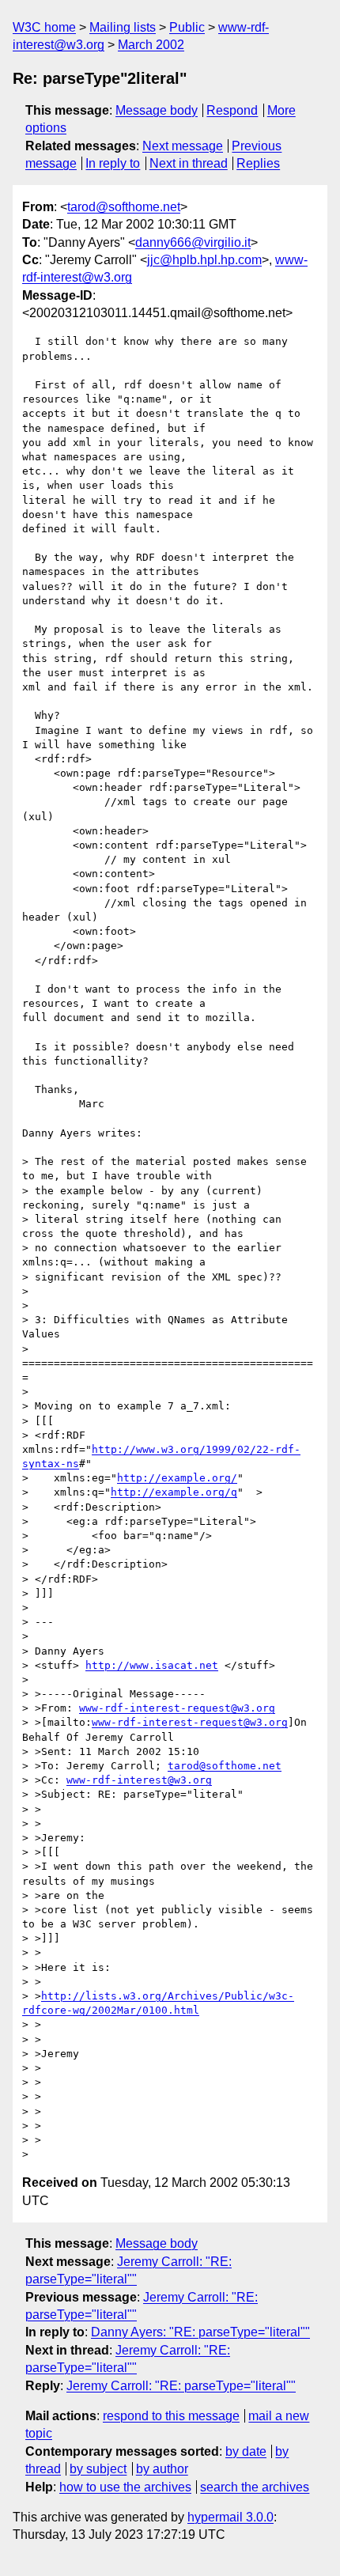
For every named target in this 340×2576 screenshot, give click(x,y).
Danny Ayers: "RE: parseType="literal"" (200, 2332)
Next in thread (189, 163)
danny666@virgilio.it (193, 242)
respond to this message (171, 2416)
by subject (98, 2469)
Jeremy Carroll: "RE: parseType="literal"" (181, 2386)
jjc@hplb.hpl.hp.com (204, 260)
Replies (258, 163)
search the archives (255, 2487)
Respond (232, 110)
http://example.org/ (177, 1478)
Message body (157, 110)
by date (246, 2451)
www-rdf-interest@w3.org (139, 1780)
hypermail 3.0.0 (230, 2517)
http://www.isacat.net (152, 1665)
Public (187, 27)
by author (162, 2469)
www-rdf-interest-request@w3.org (177, 1708)
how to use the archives (125, 2487)
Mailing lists (123, 27)
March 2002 (151, 45)
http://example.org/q (174, 1492)
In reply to (113, 163)
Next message (183, 146)
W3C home (44, 27)
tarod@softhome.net (124, 207)
